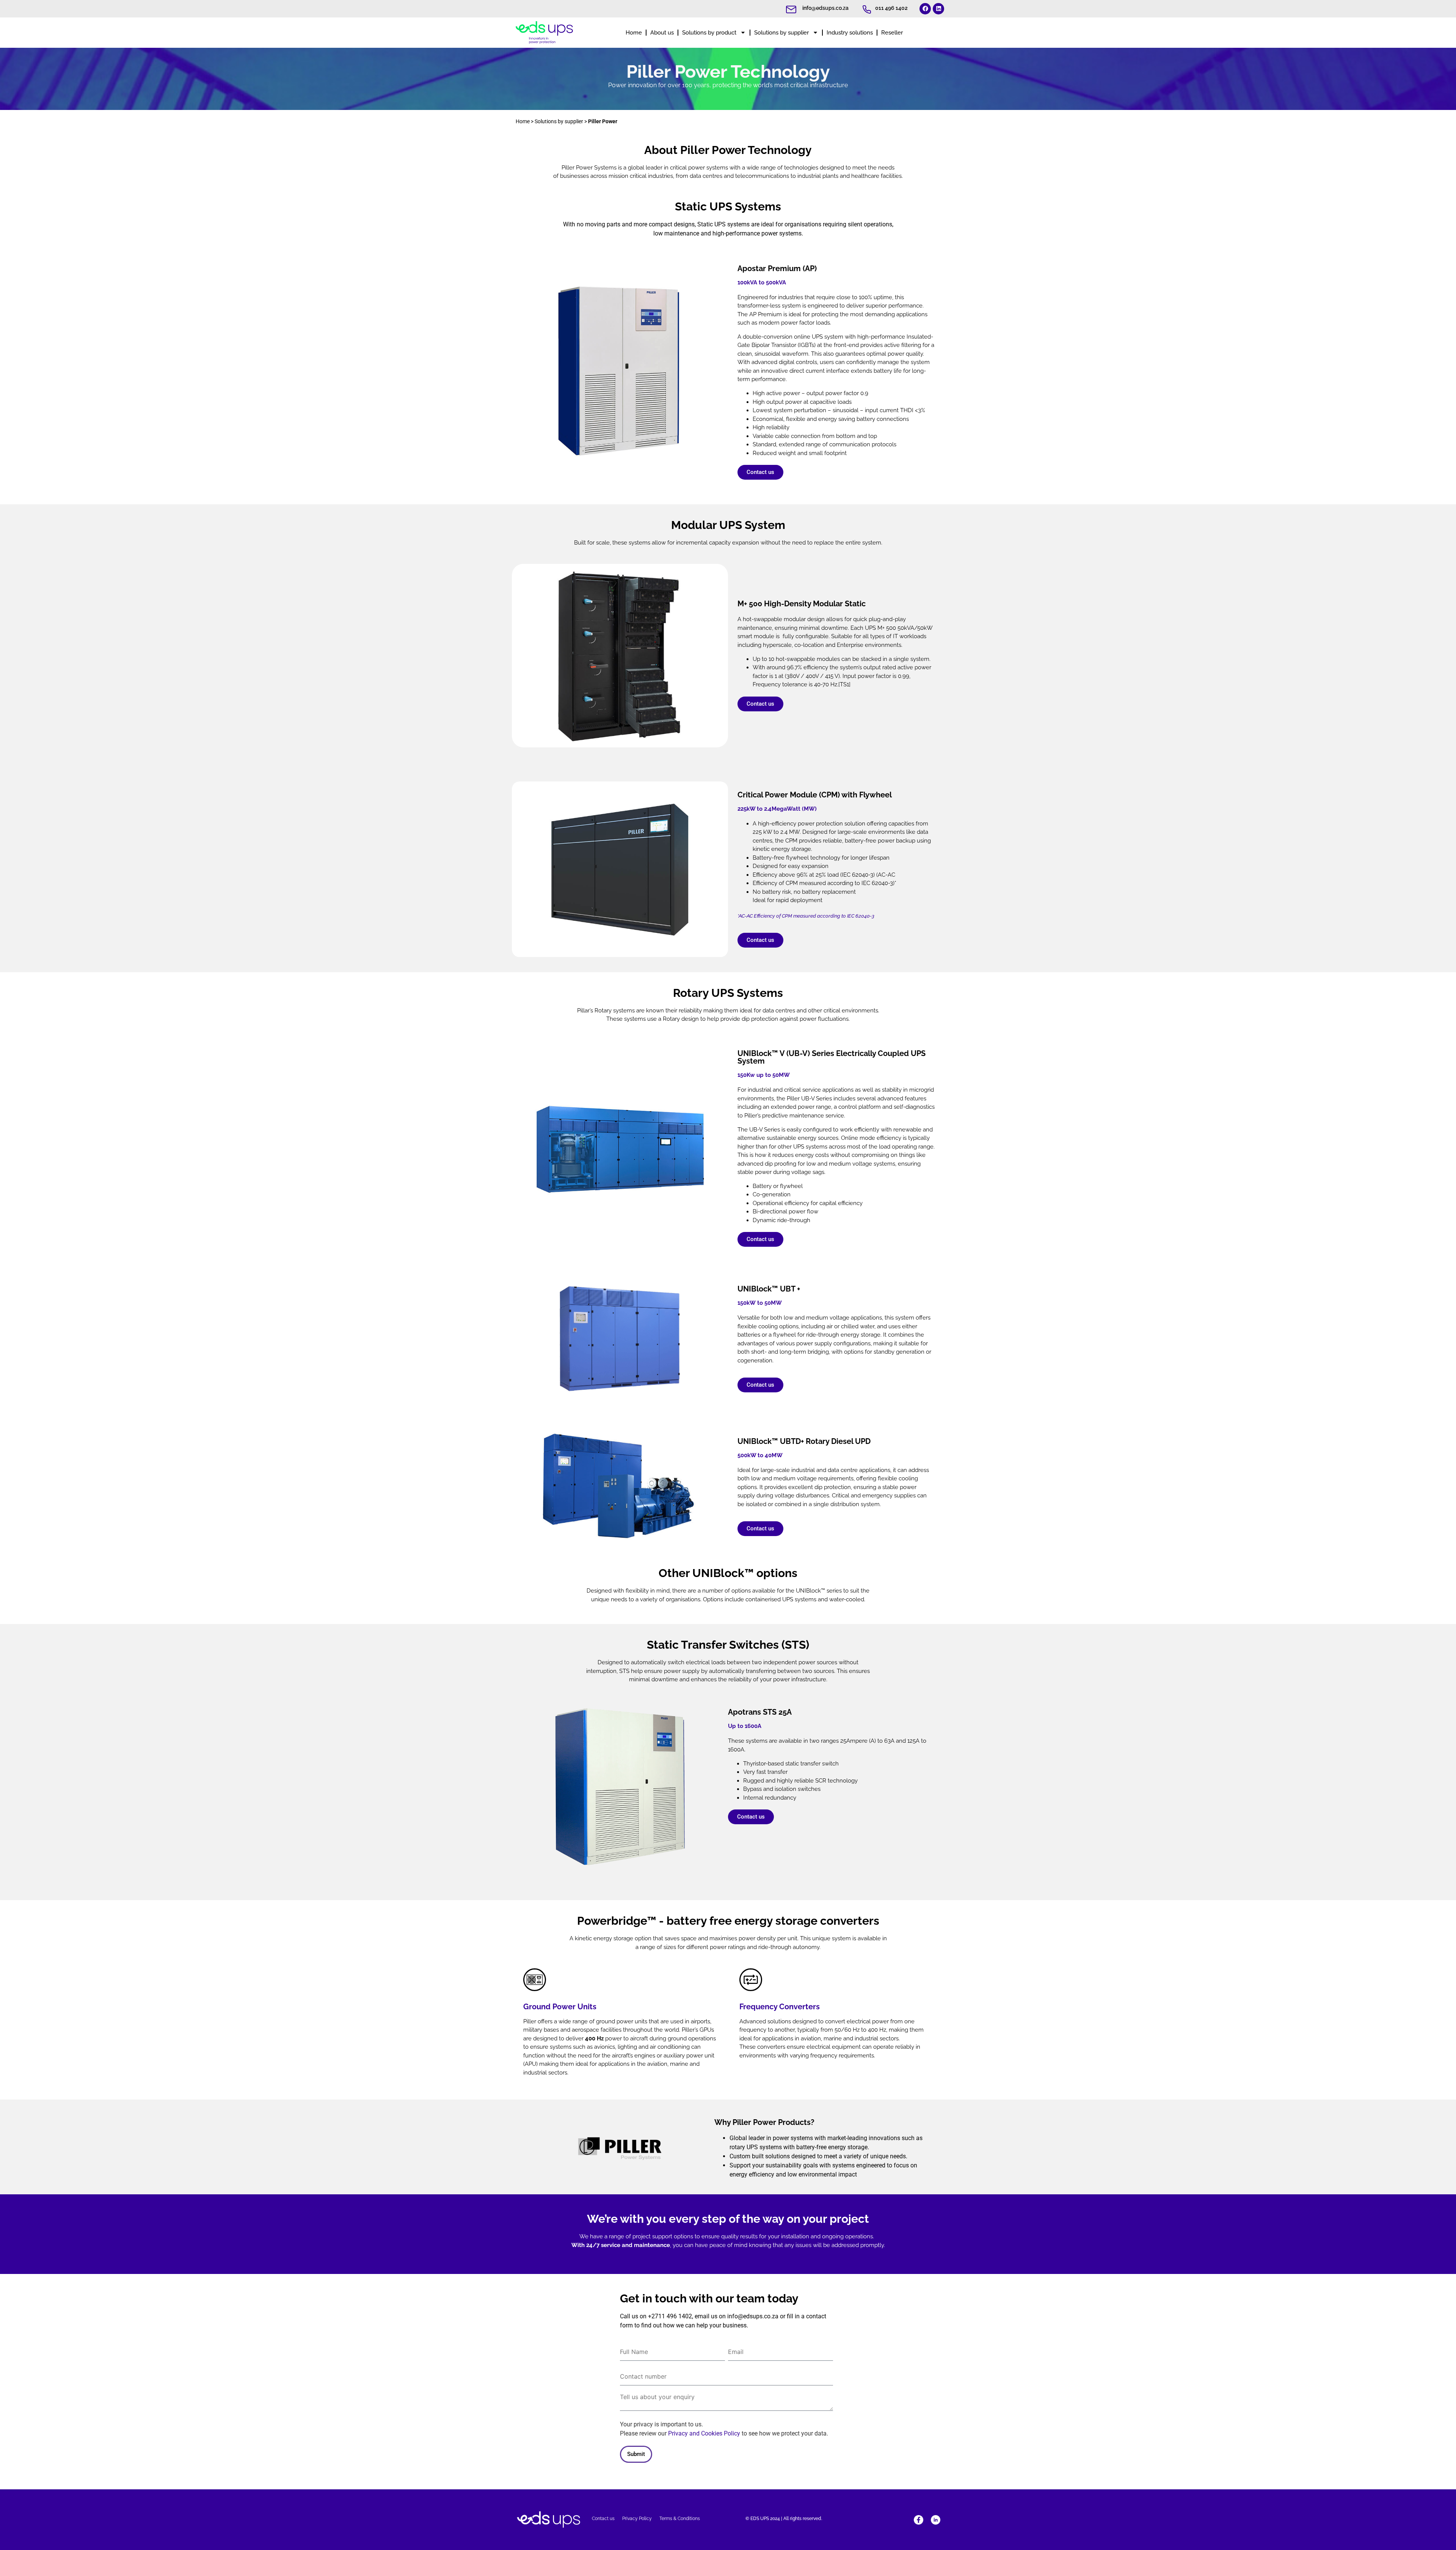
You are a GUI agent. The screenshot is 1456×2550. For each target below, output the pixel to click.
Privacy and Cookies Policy (704, 2433)
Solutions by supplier (781, 33)
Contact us (603, 2519)
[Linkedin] (938, 9)
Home (634, 33)
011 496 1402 (891, 8)
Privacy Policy (637, 2519)
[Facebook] (925, 9)
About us (662, 33)
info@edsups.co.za (825, 8)
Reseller (892, 33)
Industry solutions (850, 33)
